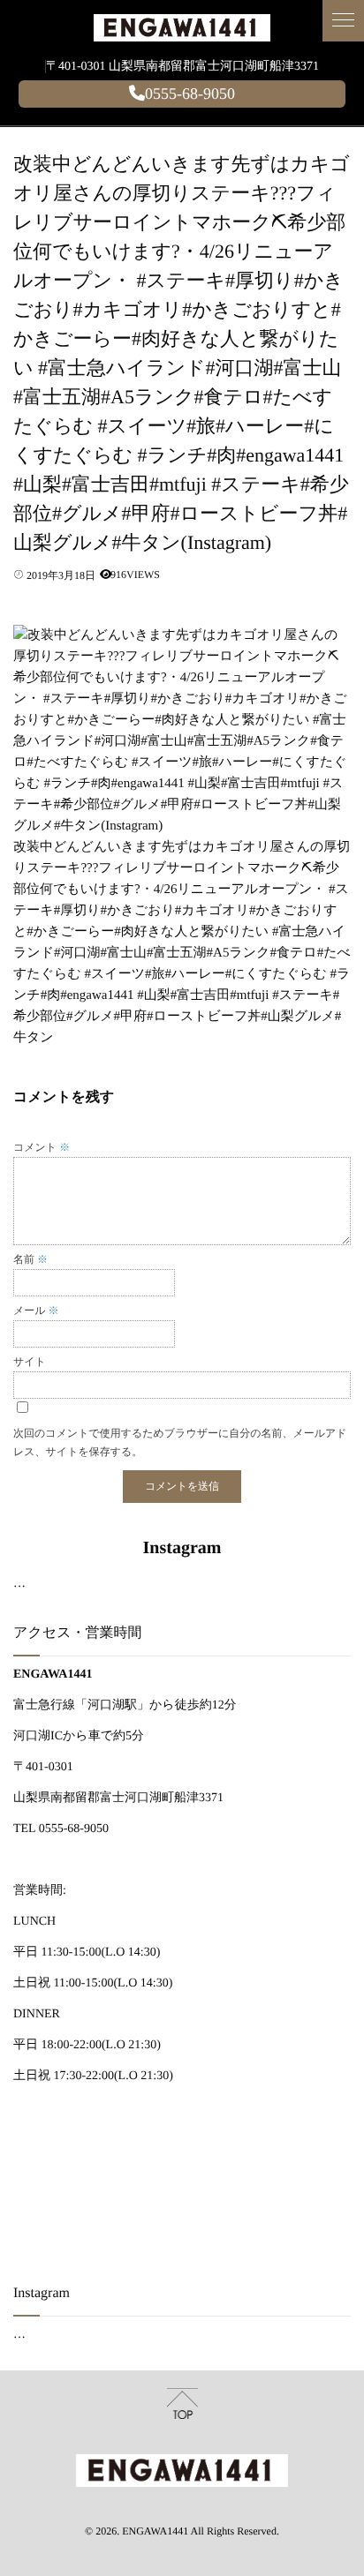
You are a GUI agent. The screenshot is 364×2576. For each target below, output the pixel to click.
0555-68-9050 (190, 94)
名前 (30, 1259)
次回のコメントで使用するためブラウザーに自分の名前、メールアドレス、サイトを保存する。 (180, 1442)
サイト (30, 1362)
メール (36, 1311)
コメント (42, 1147)
